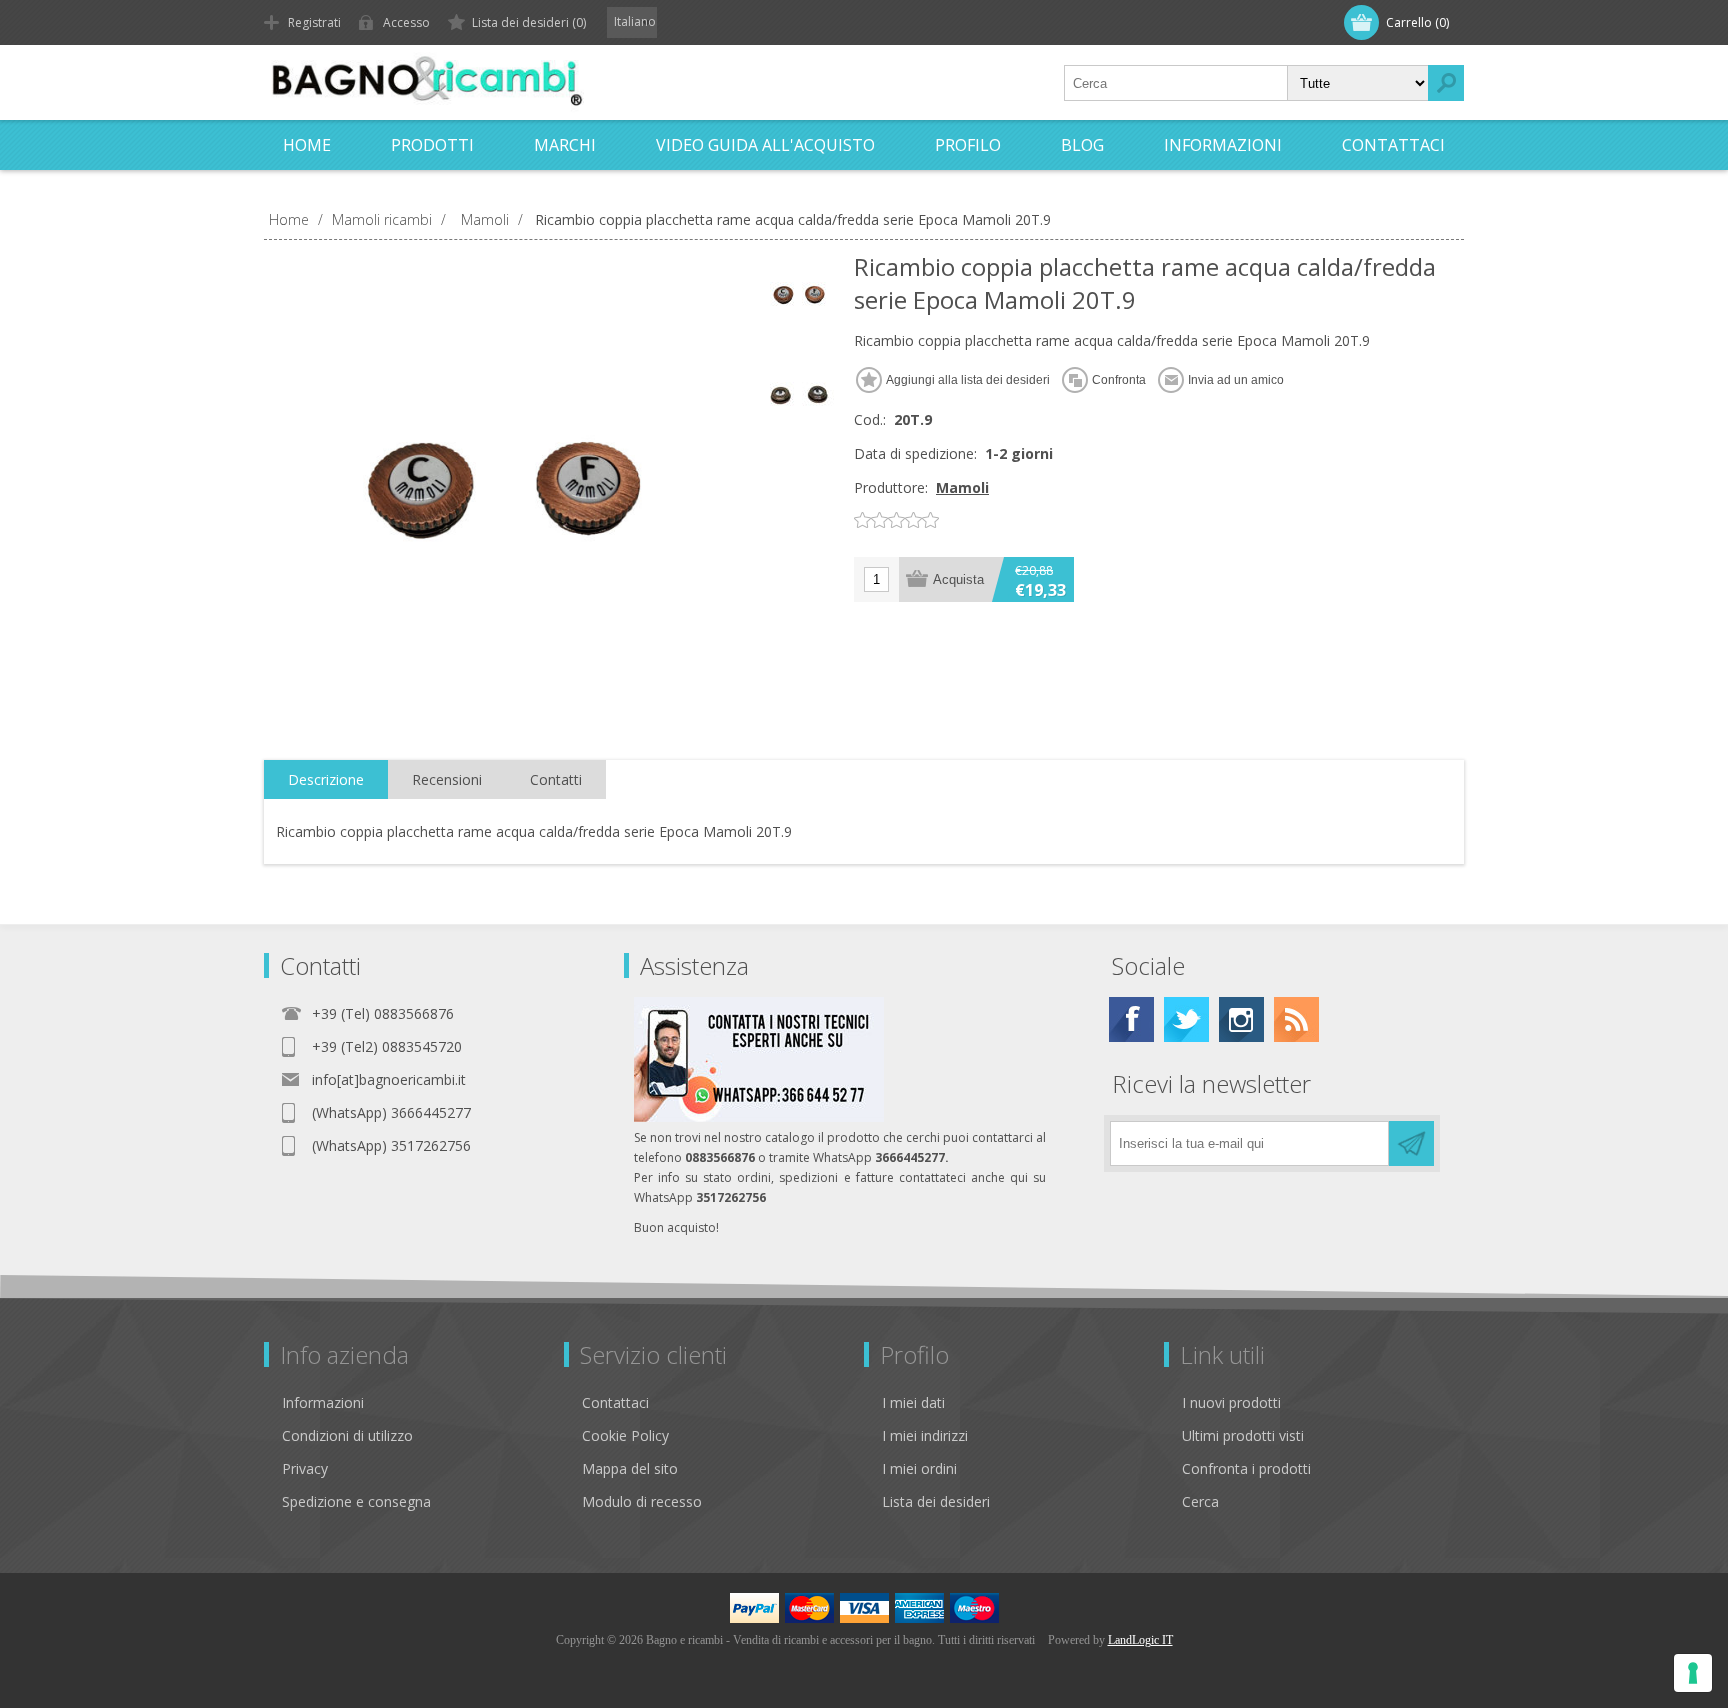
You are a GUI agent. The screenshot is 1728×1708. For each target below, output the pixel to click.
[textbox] (1176, 83)
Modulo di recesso (642, 1501)
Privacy (305, 1468)
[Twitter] (1186, 1019)
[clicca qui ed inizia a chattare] (759, 1117)
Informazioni (323, 1402)
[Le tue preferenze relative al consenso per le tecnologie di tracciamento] (1693, 1673)
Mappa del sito (630, 1468)
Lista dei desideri (936, 1501)
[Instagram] (1241, 1019)
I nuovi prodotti (1231, 1402)
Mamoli (962, 487)
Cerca (1200, 1501)
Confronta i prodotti (1246, 1468)
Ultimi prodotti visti (1243, 1435)
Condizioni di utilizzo (347, 1435)
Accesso (406, 22)
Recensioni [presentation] (447, 779)
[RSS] (1296, 1019)
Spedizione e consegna (356, 1501)
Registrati (314, 22)
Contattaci (615, 1402)
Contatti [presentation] (556, 779)
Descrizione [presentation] (326, 779)
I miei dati (913, 1402)
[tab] (326, 780)
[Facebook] (1131, 1019)
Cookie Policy (625, 1435)
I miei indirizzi (925, 1435)
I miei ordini (919, 1468)
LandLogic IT (1140, 1640)
